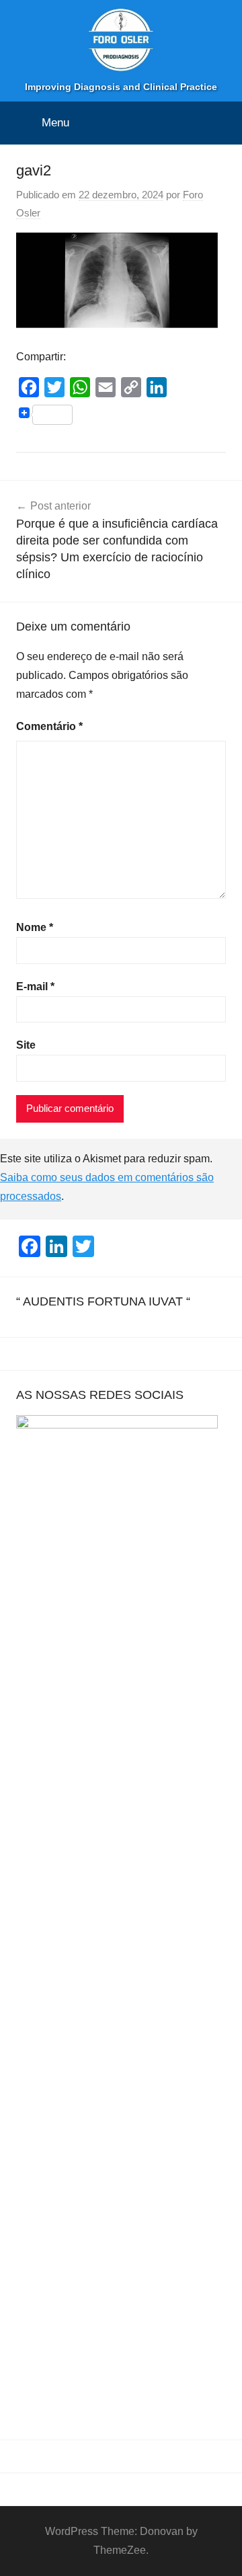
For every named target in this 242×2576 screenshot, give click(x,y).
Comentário (49, 726)
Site (26, 1045)
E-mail (35, 987)
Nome (35, 927)
